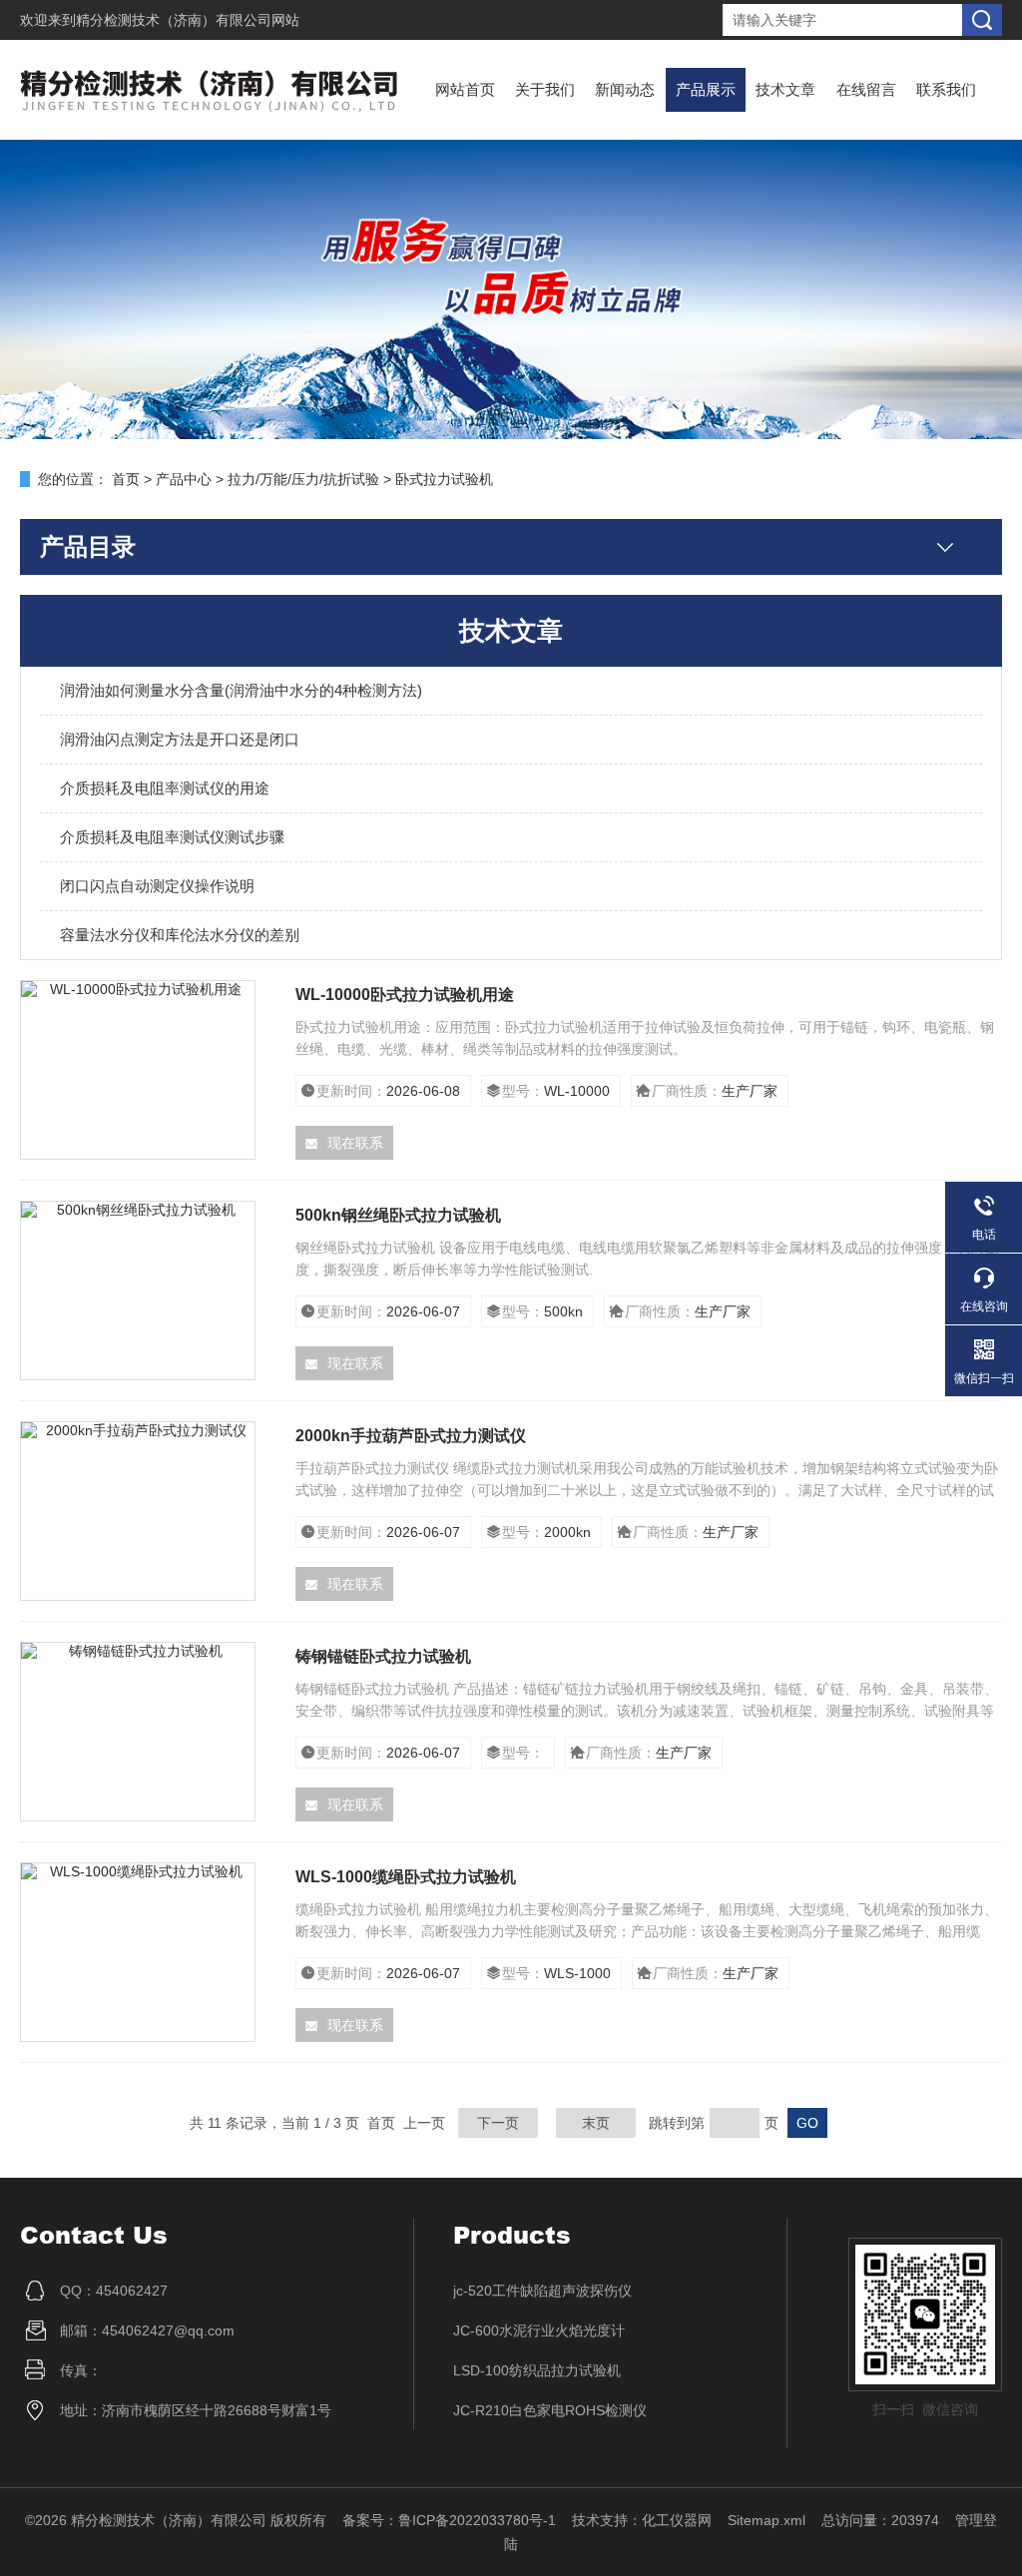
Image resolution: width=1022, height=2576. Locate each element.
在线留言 (866, 89)
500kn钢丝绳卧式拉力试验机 (398, 1215)
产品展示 (706, 89)
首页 (126, 479)
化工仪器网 (677, 2520)
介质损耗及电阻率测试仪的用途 (165, 788)
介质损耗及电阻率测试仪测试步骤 (172, 837)
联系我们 (946, 89)
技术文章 (785, 89)
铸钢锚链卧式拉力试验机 (383, 1656)
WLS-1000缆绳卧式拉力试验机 (406, 1877)
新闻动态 (625, 89)
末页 (596, 2123)
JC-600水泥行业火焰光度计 (539, 2330)
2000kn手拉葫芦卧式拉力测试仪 (411, 1436)
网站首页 (465, 89)
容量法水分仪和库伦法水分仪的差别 (180, 935)
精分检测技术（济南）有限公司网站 (188, 20)
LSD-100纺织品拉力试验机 (537, 2370)
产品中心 (184, 479)
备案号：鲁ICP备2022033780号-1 (449, 2520)
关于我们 (545, 89)
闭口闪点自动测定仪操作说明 (157, 886)
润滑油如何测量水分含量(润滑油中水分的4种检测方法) (241, 690)
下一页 (498, 2123)
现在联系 (355, 1143)
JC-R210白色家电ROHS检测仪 (550, 2410)
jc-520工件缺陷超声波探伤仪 (542, 2291)
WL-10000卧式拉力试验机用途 (405, 995)
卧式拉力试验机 (444, 479)
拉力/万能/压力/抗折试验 (303, 479)
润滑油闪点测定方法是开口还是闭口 (180, 739)
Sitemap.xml (766, 2520)
